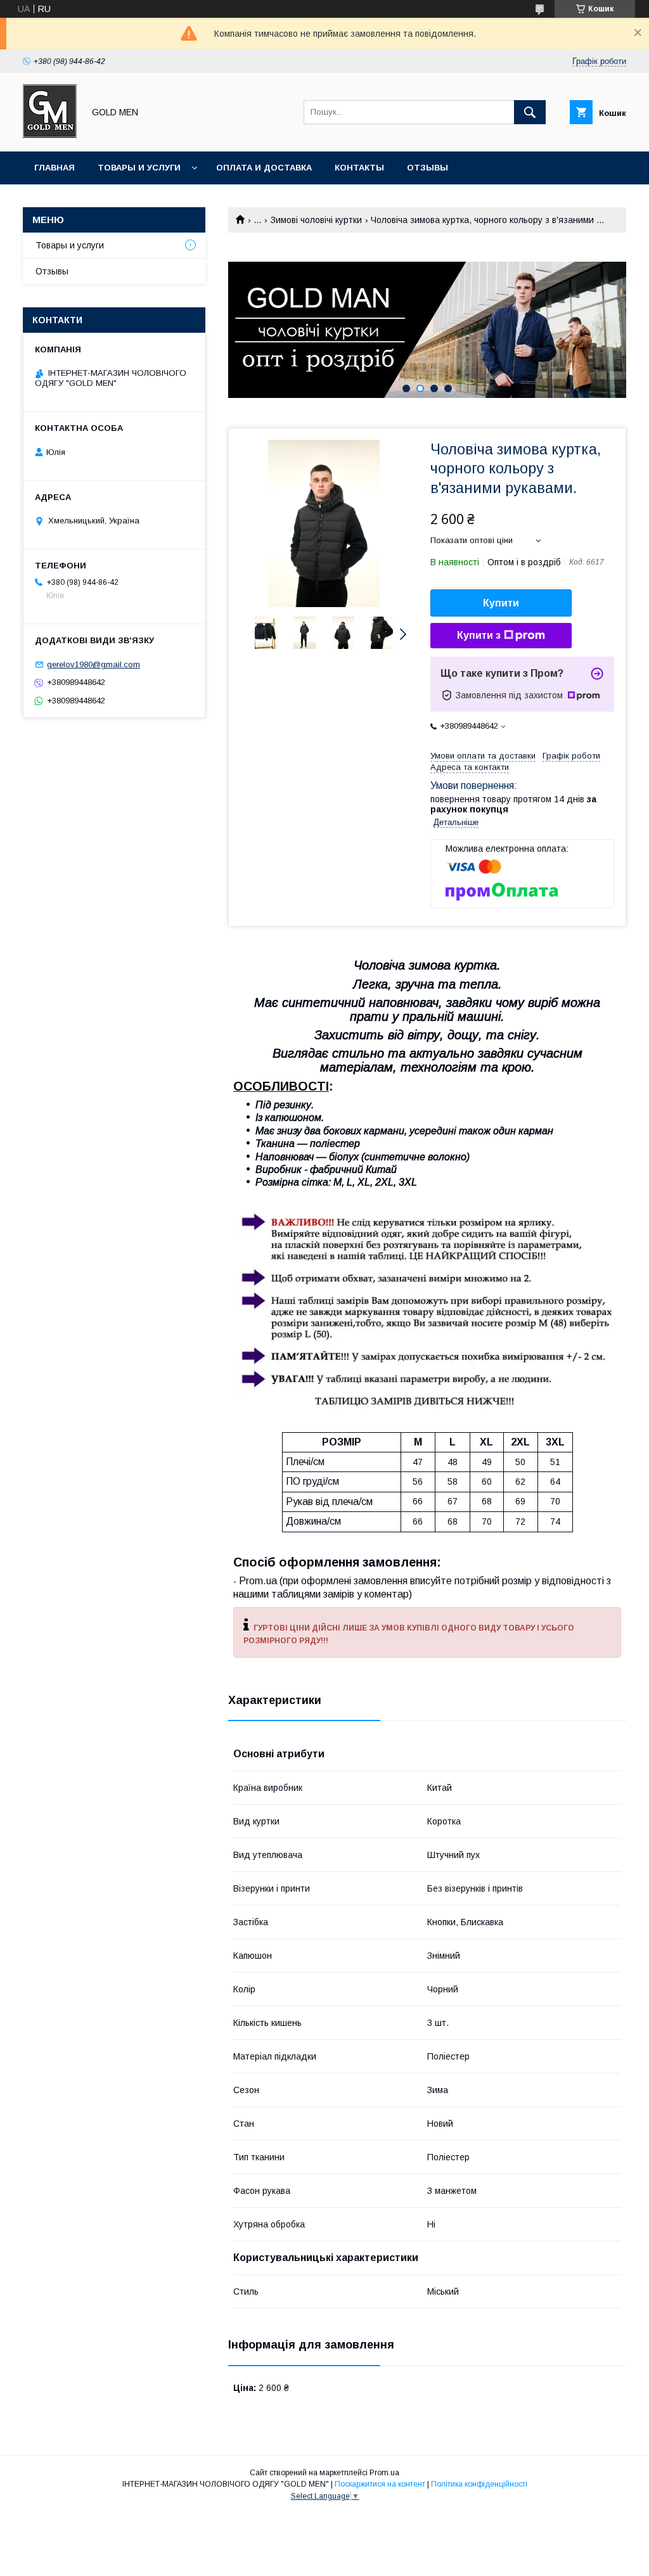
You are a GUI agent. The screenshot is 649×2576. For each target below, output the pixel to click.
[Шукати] (530, 112)
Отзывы (427, 168)
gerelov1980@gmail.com (93, 664)
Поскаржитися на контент (380, 2484)
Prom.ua (384, 2473)
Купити (501, 603)
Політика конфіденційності (479, 2484)
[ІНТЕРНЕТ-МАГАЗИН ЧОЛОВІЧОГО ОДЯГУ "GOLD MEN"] (50, 135)
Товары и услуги (139, 168)
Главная (55, 168)
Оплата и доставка (264, 168)
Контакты (359, 168)
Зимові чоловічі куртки (316, 220)
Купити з (479, 635)
